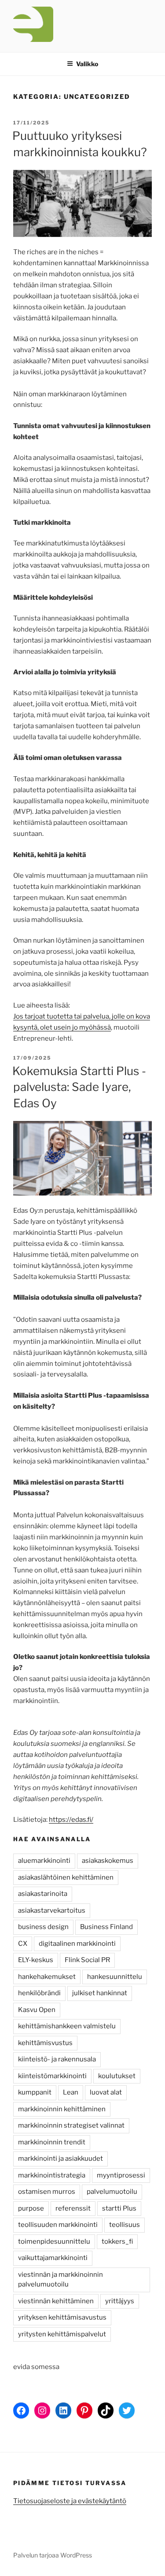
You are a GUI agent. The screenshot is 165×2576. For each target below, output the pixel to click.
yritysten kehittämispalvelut (62, 2334)
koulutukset (117, 2076)
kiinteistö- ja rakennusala (57, 2059)
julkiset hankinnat (100, 1993)
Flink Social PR (87, 1960)
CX (23, 1944)
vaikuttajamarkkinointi (53, 2258)
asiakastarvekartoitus (52, 1910)
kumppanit (35, 2092)
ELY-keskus (36, 1960)
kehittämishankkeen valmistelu (67, 2026)
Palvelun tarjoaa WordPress (53, 2555)
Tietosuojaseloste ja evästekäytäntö (70, 2501)
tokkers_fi (117, 2241)
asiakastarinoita (43, 1894)
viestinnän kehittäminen (56, 2301)
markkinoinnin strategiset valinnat (71, 2125)
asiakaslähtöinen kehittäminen (66, 1877)
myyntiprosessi (121, 2175)
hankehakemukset (47, 1977)
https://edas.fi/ (71, 1820)
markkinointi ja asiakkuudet (60, 2159)
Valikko (87, 64)
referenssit (73, 2208)
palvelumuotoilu (112, 2192)
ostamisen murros (47, 2192)
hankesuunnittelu (115, 1977)
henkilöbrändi (39, 1993)
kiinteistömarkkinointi (52, 2076)
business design (43, 1927)
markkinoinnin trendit (52, 2142)
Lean (71, 2092)
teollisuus (125, 2225)
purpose (31, 2208)
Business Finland (106, 1927)
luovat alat (106, 2092)
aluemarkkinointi (44, 1861)
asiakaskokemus (108, 1861)
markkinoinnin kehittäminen (62, 2109)
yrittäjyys (120, 2301)
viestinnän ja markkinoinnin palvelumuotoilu (60, 2280)
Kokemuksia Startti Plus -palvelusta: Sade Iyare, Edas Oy (79, 1087)
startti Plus (119, 2208)
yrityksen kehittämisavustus (62, 2317)
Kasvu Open (37, 2010)
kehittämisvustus (45, 2043)
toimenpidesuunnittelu (54, 2241)
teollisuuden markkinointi (58, 2225)
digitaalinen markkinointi (77, 1944)
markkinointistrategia (52, 2175)
